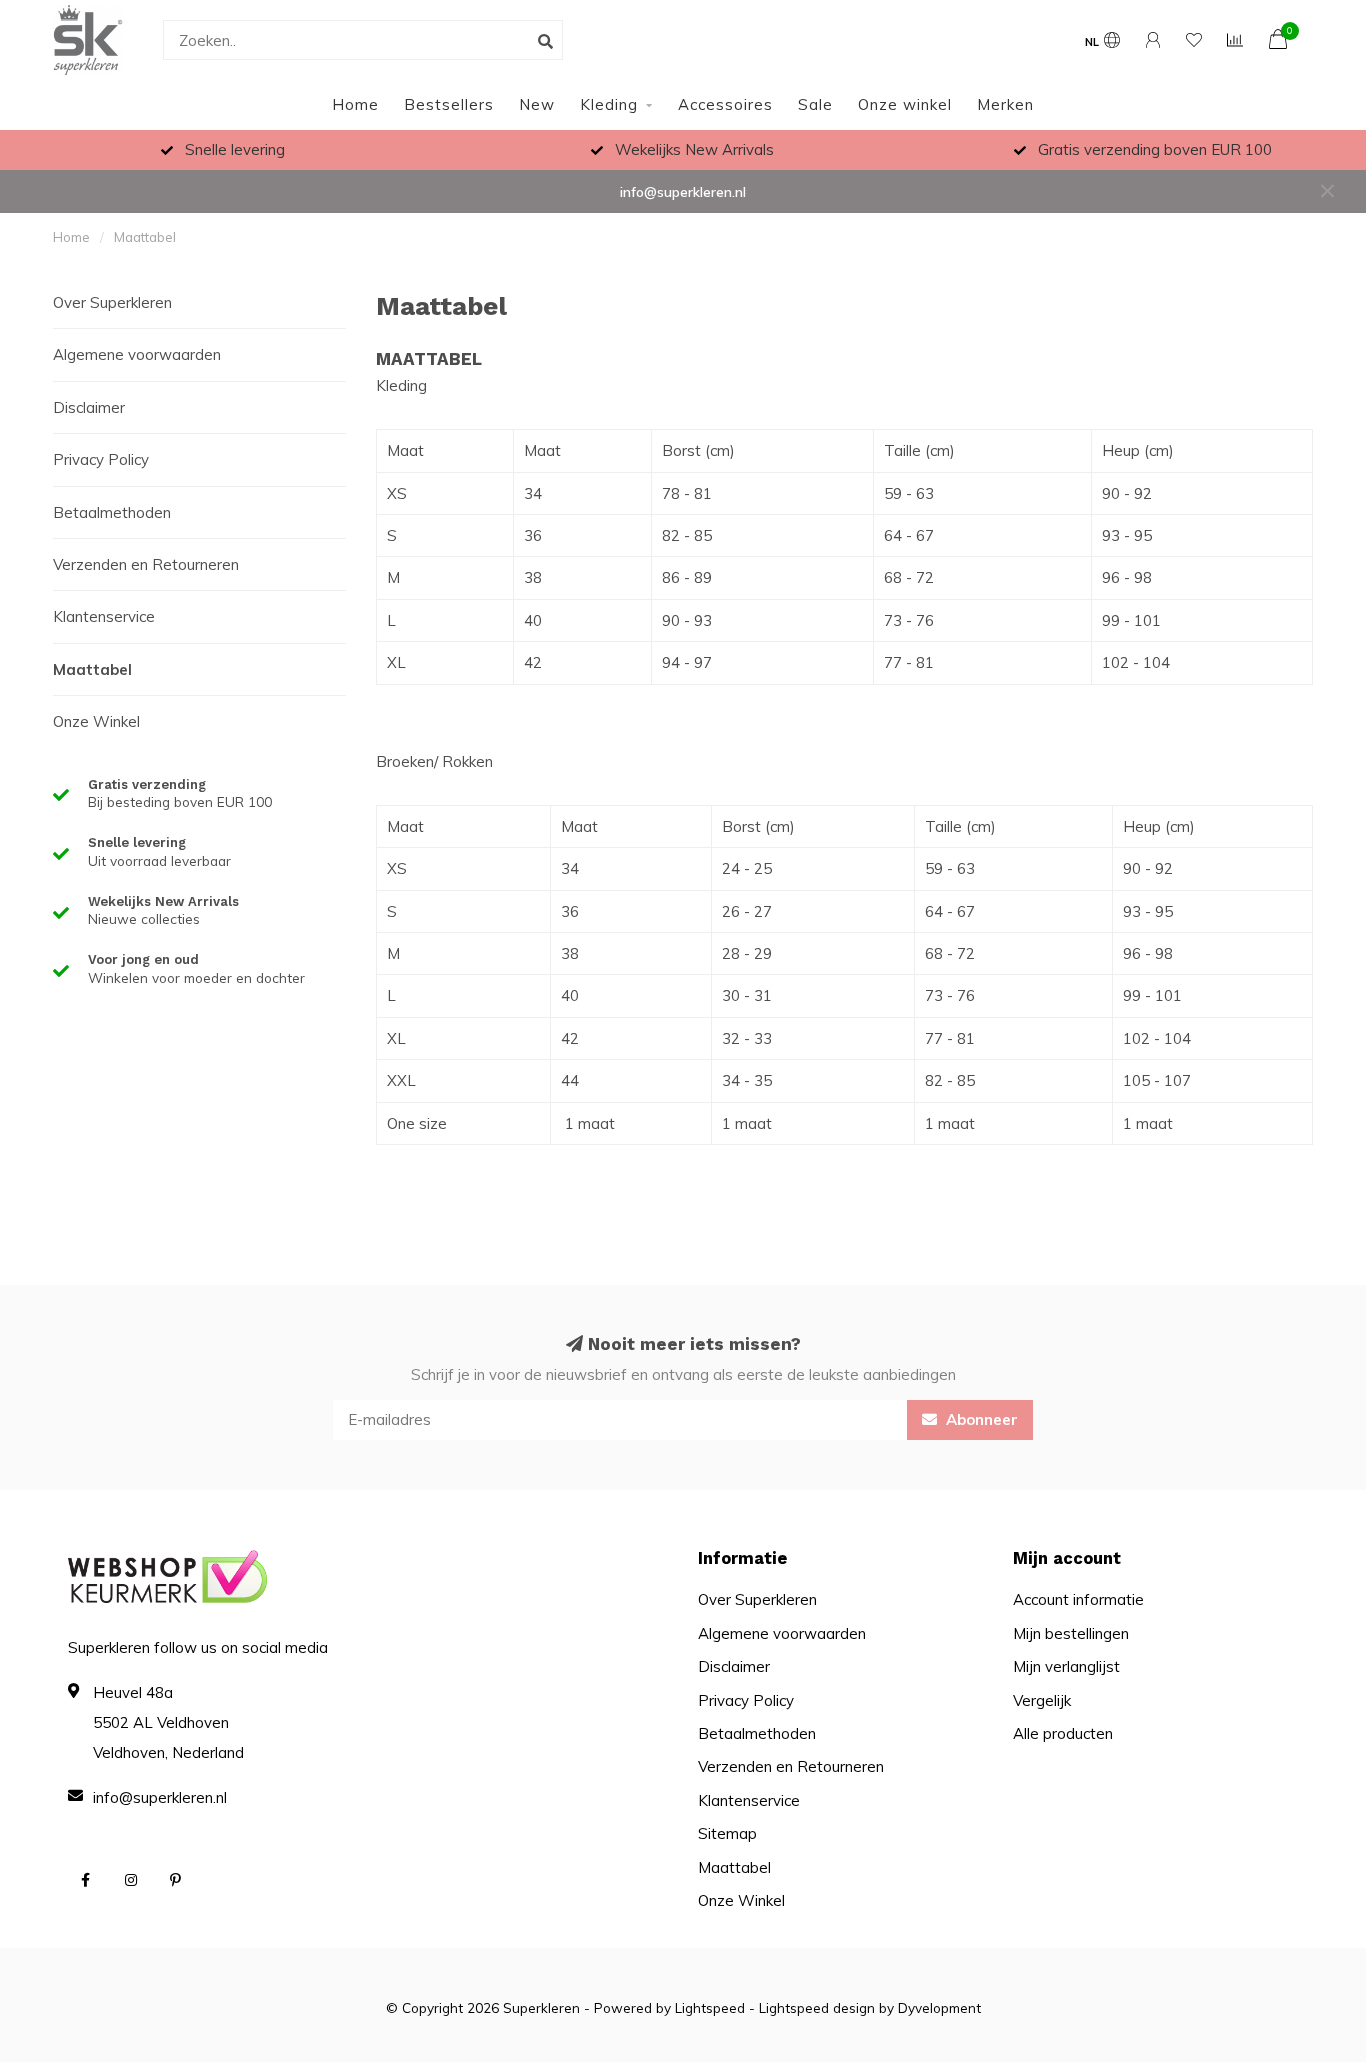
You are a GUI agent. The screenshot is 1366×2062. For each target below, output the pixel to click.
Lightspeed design (817, 2007)
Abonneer (980, 1419)
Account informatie (1078, 1599)
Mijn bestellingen (1071, 1633)
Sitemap (727, 1833)
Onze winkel (905, 104)
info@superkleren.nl (683, 191)
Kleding (609, 104)
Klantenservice (104, 616)
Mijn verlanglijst (1066, 1666)
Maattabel (92, 669)
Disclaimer (89, 407)
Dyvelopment (939, 2007)
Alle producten (1063, 1733)
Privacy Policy (101, 459)
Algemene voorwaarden (137, 354)
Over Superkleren (112, 302)
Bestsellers (449, 104)
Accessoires (725, 104)
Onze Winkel (96, 721)
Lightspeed (710, 2007)
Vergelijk (1042, 1700)
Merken (1005, 104)
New (537, 104)
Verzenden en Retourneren (146, 564)
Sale (815, 104)
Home (355, 104)
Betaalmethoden (112, 512)
